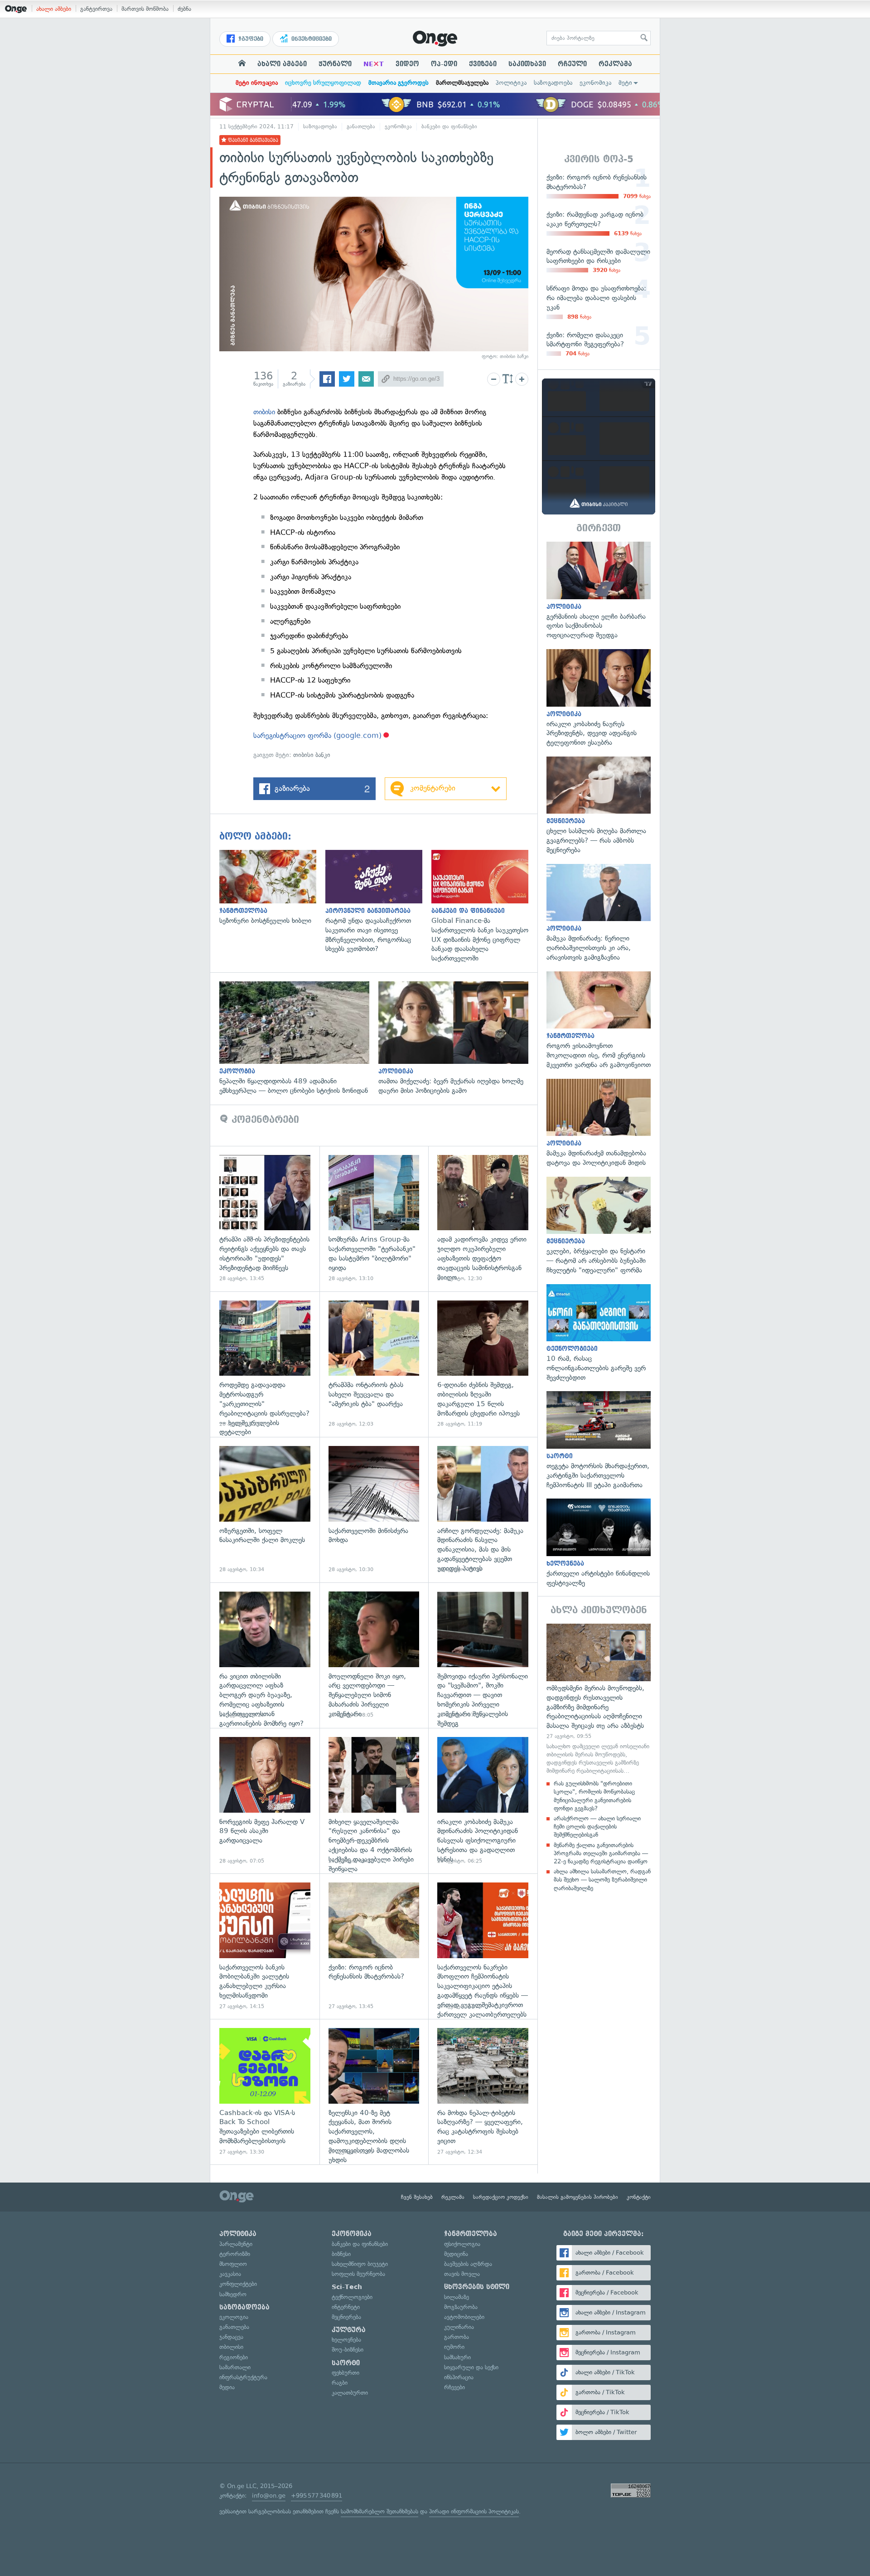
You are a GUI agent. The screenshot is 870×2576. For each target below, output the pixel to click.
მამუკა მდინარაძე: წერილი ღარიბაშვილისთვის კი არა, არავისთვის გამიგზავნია (599, 913)
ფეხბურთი (346, 2373)
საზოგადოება (553, 83)
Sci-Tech (347, 2287)
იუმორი (454, 2347)
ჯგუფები (250, 39)
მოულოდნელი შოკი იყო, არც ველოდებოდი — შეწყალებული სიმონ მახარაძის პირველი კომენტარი (374, 1655)
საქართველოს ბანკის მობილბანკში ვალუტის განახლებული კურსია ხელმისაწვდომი (265, 1946)
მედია (227, 2387)
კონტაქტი (639, 2197)
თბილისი (231, 2347)
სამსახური (457, 2357)
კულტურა (349, 2330)
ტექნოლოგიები (352, 2297)
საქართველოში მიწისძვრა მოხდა (374, 1510)
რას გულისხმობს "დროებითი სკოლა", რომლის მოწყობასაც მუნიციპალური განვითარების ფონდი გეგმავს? (594, 1796)
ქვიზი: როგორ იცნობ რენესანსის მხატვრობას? (374, 1946)
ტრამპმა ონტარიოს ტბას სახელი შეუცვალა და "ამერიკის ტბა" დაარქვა (374, 1364)
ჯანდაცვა (231, 2337)
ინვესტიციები (311, 39)
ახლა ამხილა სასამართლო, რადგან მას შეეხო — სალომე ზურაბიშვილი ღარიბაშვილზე (602, 1880)
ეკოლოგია (234, 2317)
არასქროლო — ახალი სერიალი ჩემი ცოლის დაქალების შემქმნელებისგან (597, 1826)
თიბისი (264, 412)
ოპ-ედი (444, 64)
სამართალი (235, 2367)
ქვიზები (483, 64)
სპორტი (346, 2363)
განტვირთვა (96, 9)
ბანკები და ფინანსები (449, 126)
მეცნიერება (346, 2317)
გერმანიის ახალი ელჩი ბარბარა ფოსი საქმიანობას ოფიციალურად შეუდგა (599, 591)
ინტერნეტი (346, 2307)
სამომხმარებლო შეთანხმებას (379, 2511)
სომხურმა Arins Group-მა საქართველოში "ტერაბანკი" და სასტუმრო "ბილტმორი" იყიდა (374, 1219)
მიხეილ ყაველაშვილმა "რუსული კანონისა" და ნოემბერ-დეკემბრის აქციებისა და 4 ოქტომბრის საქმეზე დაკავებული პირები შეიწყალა (374, 1801)
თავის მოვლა (462, 2274)
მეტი (625, 83)
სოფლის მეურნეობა (358, 2274)
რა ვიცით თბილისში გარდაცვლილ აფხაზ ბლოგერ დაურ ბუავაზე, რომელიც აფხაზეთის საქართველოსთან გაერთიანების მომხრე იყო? (265, 1655)
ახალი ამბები (54, 9)
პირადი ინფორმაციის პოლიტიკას (474, 2511)
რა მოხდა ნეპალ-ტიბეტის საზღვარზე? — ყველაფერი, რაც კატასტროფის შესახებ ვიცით (483, 2092)
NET (374, 64)
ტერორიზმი (235, 2254)
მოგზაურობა (461, 2307)
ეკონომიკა (595, 83)
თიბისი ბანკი (312, 755)
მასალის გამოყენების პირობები (578, 2197)
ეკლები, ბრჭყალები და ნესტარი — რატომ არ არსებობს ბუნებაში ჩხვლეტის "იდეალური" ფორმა (599, 1226)
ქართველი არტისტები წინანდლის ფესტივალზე (599, 1543)
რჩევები (454, 2387)
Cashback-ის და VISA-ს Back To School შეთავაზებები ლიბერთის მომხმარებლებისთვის (265, 2092)
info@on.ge (269, 2496)
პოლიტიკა (511, 83)
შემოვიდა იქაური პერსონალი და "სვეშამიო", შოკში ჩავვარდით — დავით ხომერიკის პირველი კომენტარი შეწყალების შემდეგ (483, 1655)
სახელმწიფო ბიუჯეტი (360, 2264)
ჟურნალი (335, 64)
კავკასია (230, 2274)
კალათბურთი (350, 2393)
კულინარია (459, 2327)
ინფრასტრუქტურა (243, 2377)
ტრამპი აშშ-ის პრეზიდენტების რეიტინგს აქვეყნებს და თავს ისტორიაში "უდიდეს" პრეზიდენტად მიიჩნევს (265, 1219)
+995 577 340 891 (317, 2496)
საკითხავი (527, 64)
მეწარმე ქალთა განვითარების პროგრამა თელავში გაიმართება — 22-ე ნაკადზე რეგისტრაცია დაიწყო (601, 1853)
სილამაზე (457, 2297)
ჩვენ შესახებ (417, 2197)
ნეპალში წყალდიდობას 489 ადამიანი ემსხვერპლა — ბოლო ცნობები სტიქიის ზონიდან (299, 1038)
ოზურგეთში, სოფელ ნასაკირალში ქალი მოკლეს (265, 1510)
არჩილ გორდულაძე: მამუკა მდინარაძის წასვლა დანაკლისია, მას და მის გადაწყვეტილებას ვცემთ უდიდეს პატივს (483, 1510)
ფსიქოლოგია (462, 2244)
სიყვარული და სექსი (471, 2367)
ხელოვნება (346, 2340)
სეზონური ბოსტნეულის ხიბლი (272, 888)
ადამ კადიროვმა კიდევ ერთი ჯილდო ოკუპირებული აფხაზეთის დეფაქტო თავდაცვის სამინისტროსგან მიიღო (483, 1219)
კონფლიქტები (238, 2284)
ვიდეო (407, 64)
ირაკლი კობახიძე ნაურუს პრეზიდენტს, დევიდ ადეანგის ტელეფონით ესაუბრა (599, 698)
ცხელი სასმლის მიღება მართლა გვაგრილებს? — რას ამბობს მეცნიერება (599, 806)
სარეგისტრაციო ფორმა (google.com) (317, 735)
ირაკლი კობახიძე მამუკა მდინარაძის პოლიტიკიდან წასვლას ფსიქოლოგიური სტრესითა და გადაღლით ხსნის (483, 1801)
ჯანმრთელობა (471, 2234)
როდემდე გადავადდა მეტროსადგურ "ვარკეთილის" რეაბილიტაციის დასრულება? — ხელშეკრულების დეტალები (265, 1364)
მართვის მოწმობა (145, 9)
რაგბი (340, 2383)
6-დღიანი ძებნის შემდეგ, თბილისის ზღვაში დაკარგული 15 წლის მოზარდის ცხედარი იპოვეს (483, 1364)
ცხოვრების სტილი (477, 2287)
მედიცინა (456, 2254)
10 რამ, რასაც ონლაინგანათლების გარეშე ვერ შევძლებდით (599, 1333)
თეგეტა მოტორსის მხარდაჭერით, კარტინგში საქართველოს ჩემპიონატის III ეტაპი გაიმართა (599, 1440)
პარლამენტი (236, 2244)
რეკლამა (615, 64)
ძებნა (184, 9)
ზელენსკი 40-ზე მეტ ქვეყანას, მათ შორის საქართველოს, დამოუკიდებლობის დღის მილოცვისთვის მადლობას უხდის (374, 2092)
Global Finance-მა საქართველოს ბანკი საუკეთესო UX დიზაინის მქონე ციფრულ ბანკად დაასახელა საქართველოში (484, 907)
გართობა (457, 2337)
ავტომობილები (464, 2317)
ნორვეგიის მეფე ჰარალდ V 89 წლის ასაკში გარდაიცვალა (265, 1801)
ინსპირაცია (459, 2377)
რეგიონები (234, 2357)
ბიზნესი (341, 2254)
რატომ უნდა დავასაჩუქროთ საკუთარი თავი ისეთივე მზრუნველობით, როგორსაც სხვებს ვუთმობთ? (378, 902)
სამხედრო (233, 2294)
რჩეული (572, 64)
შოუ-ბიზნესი (348, 2350)
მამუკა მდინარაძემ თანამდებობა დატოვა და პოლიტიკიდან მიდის (599, 1123)
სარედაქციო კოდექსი (501, 2197)
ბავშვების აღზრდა (468, 2264)
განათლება (361, 126)
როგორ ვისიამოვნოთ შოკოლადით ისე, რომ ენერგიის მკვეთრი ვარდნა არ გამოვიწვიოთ (599, 1021)
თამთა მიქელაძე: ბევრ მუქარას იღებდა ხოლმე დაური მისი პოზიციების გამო (458, 1038)
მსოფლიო (233, 2264)
